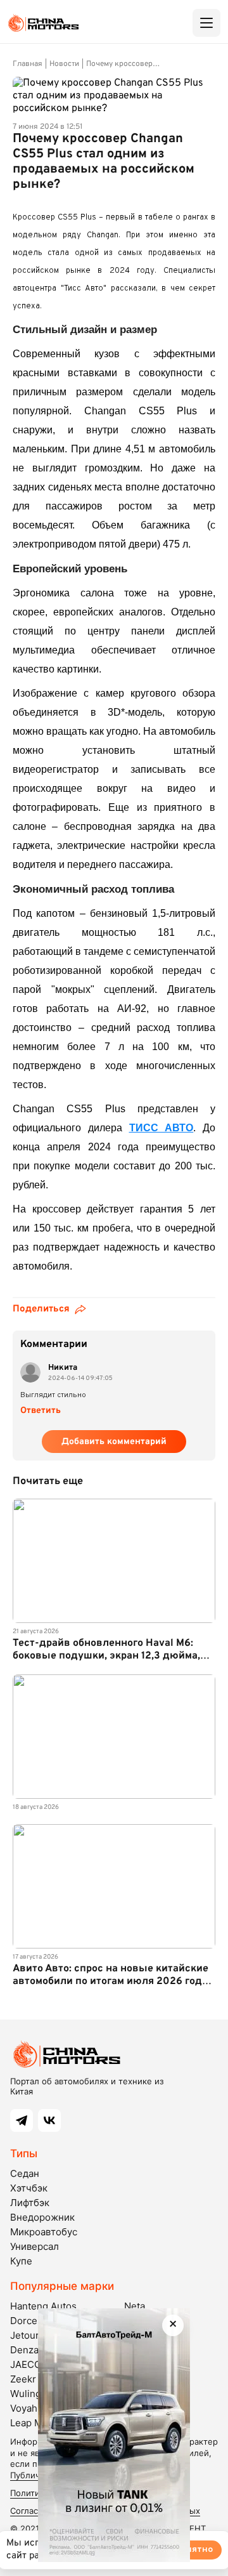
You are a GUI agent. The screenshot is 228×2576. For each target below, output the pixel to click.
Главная (28, 64)
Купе (21, 2261)
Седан (25, 2173)
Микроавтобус (44, 2232)
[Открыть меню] (206, 23)
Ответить (41, 1411)
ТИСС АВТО (161, 1128)
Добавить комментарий (114, 1442)
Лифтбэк (30, 2203)
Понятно (194, 2550)
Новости (64, 64)
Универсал (35, 2246)
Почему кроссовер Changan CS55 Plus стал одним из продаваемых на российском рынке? (133, 64)
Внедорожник (42, 2217)
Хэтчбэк (29, 2188)
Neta (135, 2306)
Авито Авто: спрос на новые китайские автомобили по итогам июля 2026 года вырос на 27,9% (111, 1981)
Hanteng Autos (43, 2306)
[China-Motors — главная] (43, 23)
